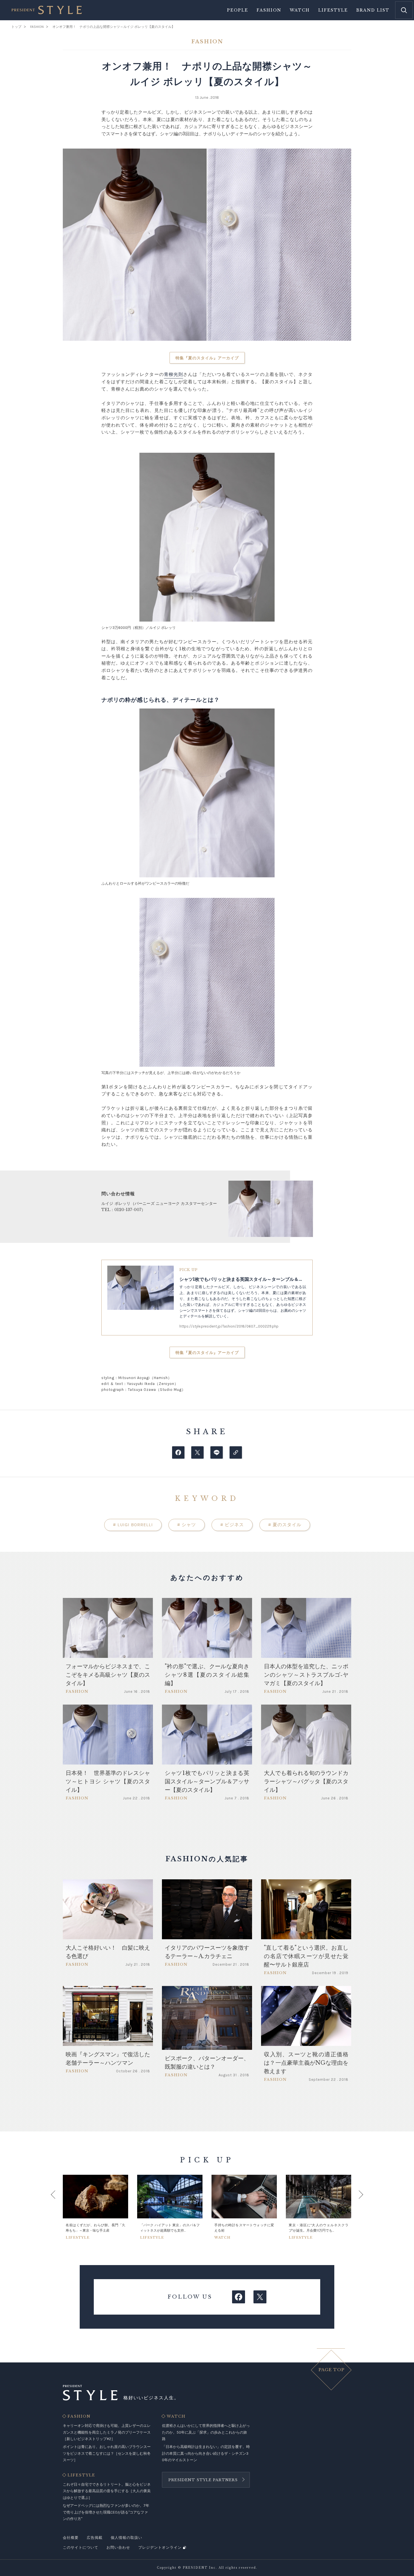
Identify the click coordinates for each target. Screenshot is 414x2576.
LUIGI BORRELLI (133, 1525)
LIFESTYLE (81, 2475)
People (238, 10)
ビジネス (232, 1525)
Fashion (269, 10)
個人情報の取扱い (126, 2538)
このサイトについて (81, 2547)
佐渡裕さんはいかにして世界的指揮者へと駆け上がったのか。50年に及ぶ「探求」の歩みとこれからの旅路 (206, 2432)
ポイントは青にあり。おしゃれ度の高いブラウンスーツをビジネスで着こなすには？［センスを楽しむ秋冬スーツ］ (107, 2453)
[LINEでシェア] (217, 1452)
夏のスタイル (285, 1525)
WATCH (176, 2416)
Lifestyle (333, 10)
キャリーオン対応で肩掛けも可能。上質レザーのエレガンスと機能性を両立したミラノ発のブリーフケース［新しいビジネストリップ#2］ (107, 2432)
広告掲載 (95, 2538)
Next (355, 2207)
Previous (59, 2207)
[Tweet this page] (197, 1452)
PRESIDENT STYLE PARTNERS (203, 2480)
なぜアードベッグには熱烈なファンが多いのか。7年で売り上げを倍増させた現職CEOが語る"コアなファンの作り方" (106, 2512)
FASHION (79, 2416)
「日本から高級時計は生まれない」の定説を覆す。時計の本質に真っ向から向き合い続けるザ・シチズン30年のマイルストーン (206, 2453)
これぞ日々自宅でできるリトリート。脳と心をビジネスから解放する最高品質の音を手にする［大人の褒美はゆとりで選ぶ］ (107, 2491)
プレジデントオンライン (160, 2547)
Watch (300, 10)
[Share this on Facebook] (178, 1452)
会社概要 (71, 2538)
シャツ (187, 1525)
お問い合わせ (118, 2547)
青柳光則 (173, 374)
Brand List (373, 10)
